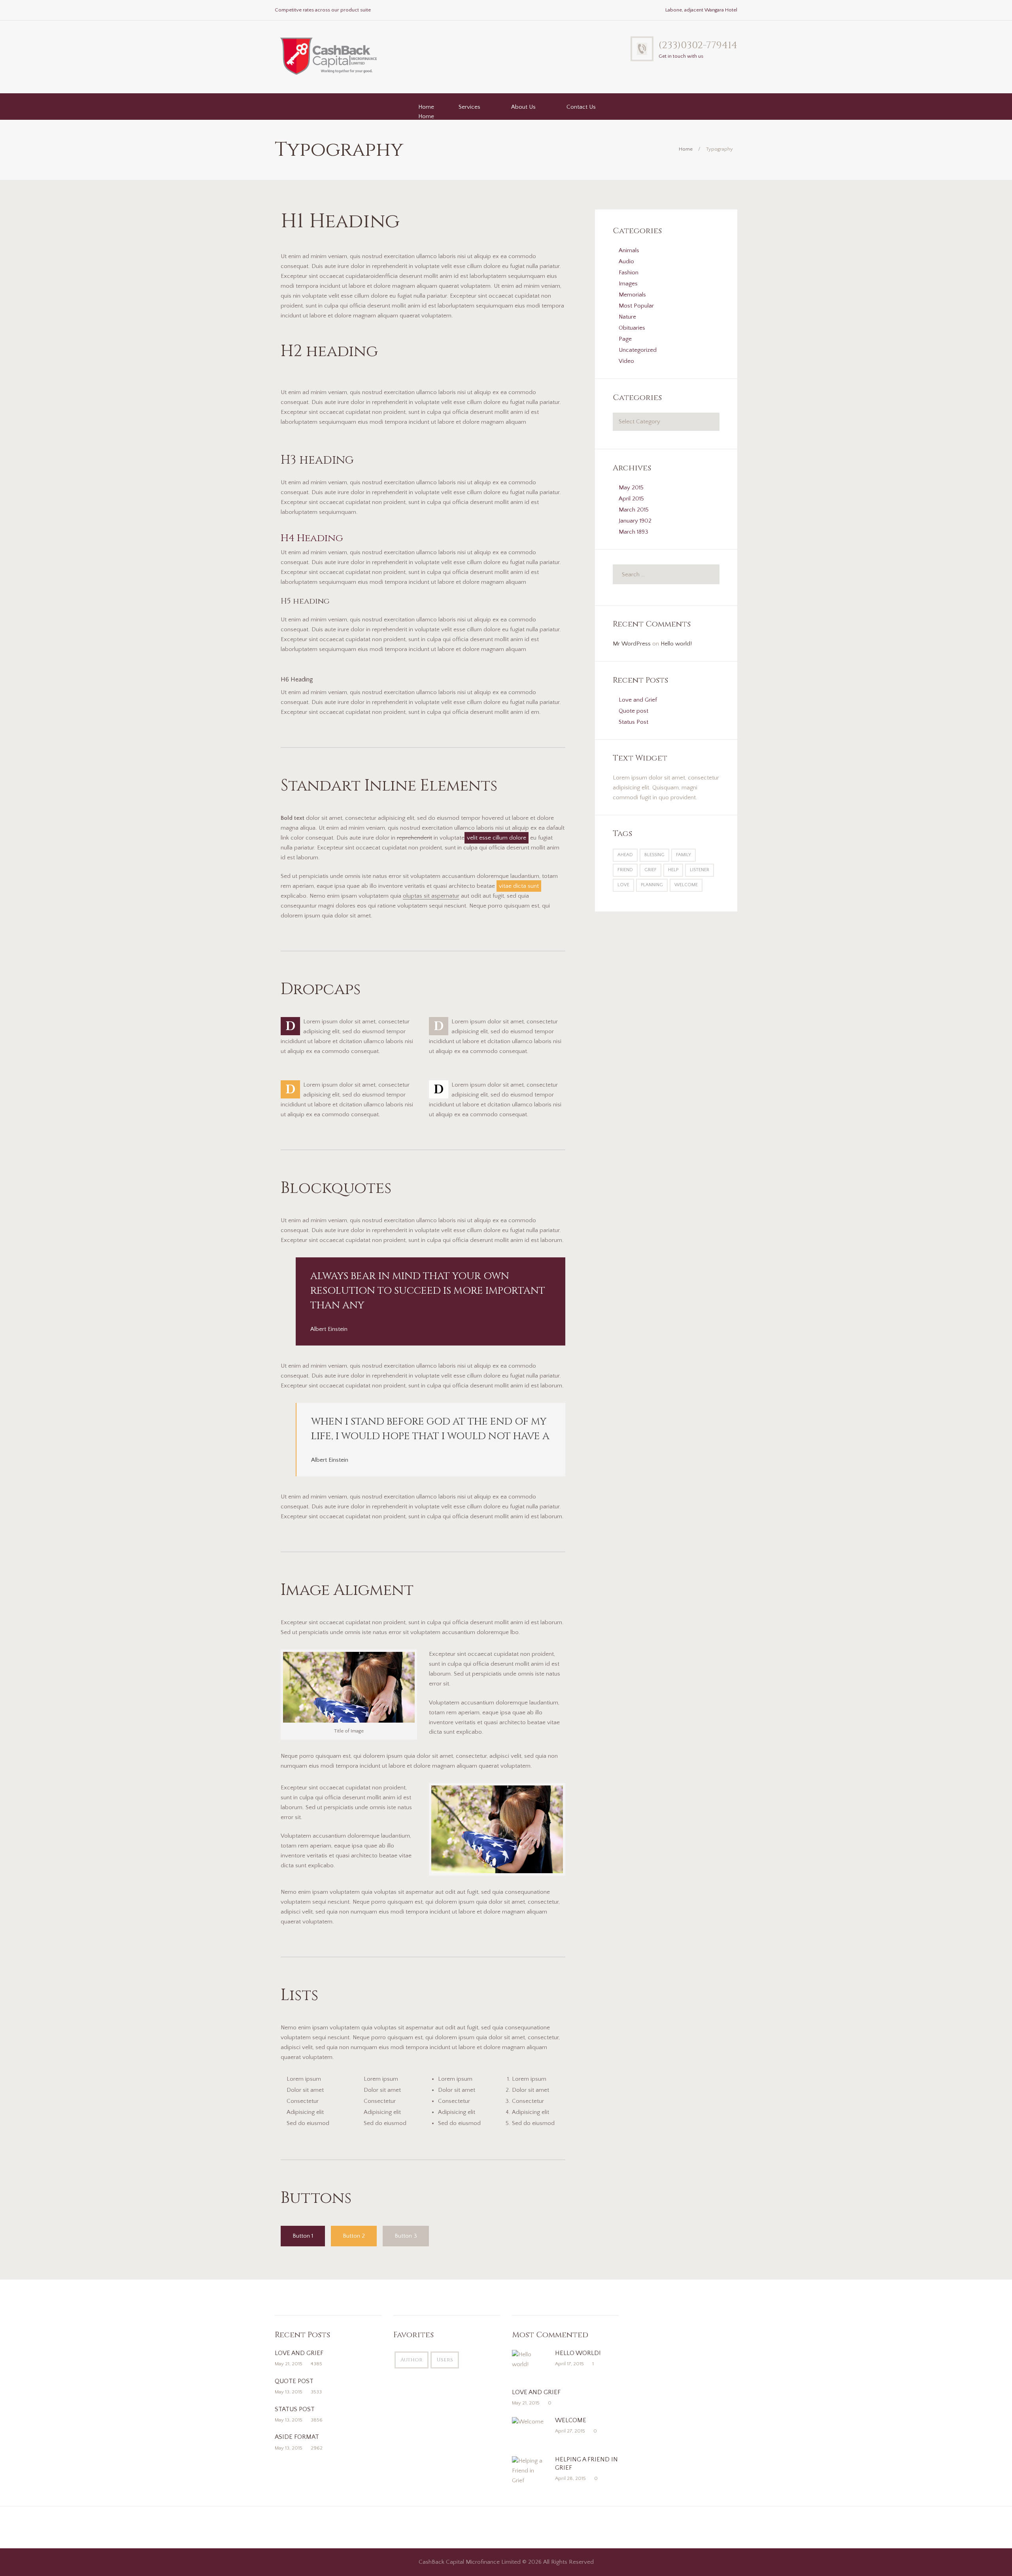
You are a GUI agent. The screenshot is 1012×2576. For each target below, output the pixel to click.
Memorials (632, 295)
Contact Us (581, 107)
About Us (523, 107)
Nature (627, 317)
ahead (625, 855)
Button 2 (354, 2236)
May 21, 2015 (289, 2364)
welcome (686, 885)
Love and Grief (638, 700)
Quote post (633, 711)
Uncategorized (638, 350)
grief (650, 870)
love (623, 885)
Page (625, 339)
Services (469, 107)
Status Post (633, 722)
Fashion (629, 273)
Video (626, 361)
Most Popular (636, 306)
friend (625, 870)
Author (412, 2360)
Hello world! (676, 644)
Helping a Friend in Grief (586, 2464)
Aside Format (297, 2437)
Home (426, 107)
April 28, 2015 (570, 2478)
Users (445, 2360)
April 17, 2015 (569, 2364)
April (631, 499)
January (635, 521)
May (631, 488)
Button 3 (406, 2236)
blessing (654, 855)
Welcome (571, 2420)
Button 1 (303, 2236)
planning (652, 885)
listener (700, 870)
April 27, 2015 (570, 2431)
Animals (629, 250)
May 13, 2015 (289, 2392)
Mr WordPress (632, 644)
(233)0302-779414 (698, 45)
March (634, 510)
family (683, 855)
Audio (626, 261)
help (673, 870)
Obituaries (632, 328)
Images (628, 284)
